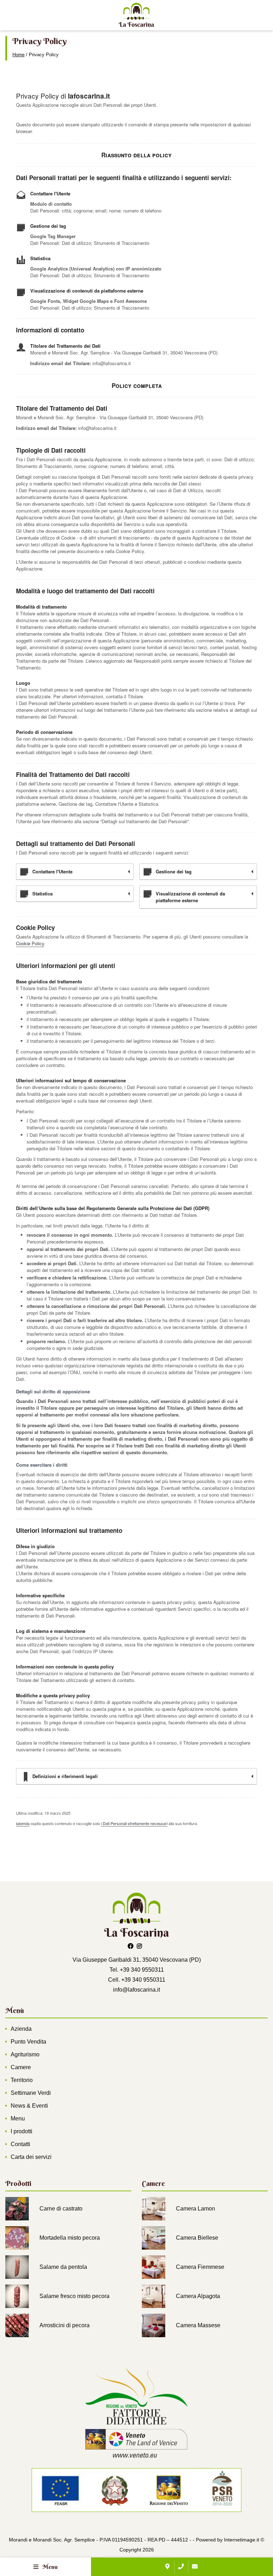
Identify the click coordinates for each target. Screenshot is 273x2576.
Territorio (22, 2080)
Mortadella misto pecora (70, 2238)
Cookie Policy (30, 943)
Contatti (20, 2144)
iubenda (23, 1823)
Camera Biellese (197, 2238)
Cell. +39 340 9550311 (137, 1980)
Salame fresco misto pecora (74, 2296)
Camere (21, 2067)
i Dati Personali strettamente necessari (134, 1823)
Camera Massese (198, 2325)
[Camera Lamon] (154, 2208)
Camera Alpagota (198, 2296)
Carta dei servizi (31, 2157)
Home (18, 55)
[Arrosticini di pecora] (17, 2325)
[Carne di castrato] (17, 2208)
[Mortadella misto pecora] (17, 2237)
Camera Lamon (196, 2209)
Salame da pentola (63, 2267)
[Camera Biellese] (154, 2237)
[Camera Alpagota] (154, 2296)
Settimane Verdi (31, 2093)
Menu (49, 2567)
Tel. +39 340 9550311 (137, 1970)
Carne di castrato (61, 2209)
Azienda (21, 2029)
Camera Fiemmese (200, 2267)
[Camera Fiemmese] (154, 2267)
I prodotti (22, 2131)
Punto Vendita (28, 2042)
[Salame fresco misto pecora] (17, 2296)
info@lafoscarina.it (136, 1990)
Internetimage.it (242, 2540)
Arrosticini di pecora (65, 2325)
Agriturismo (25, 2054)
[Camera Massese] (154, 2325)
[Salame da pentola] (17, 2267)
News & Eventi (29, 2106)
